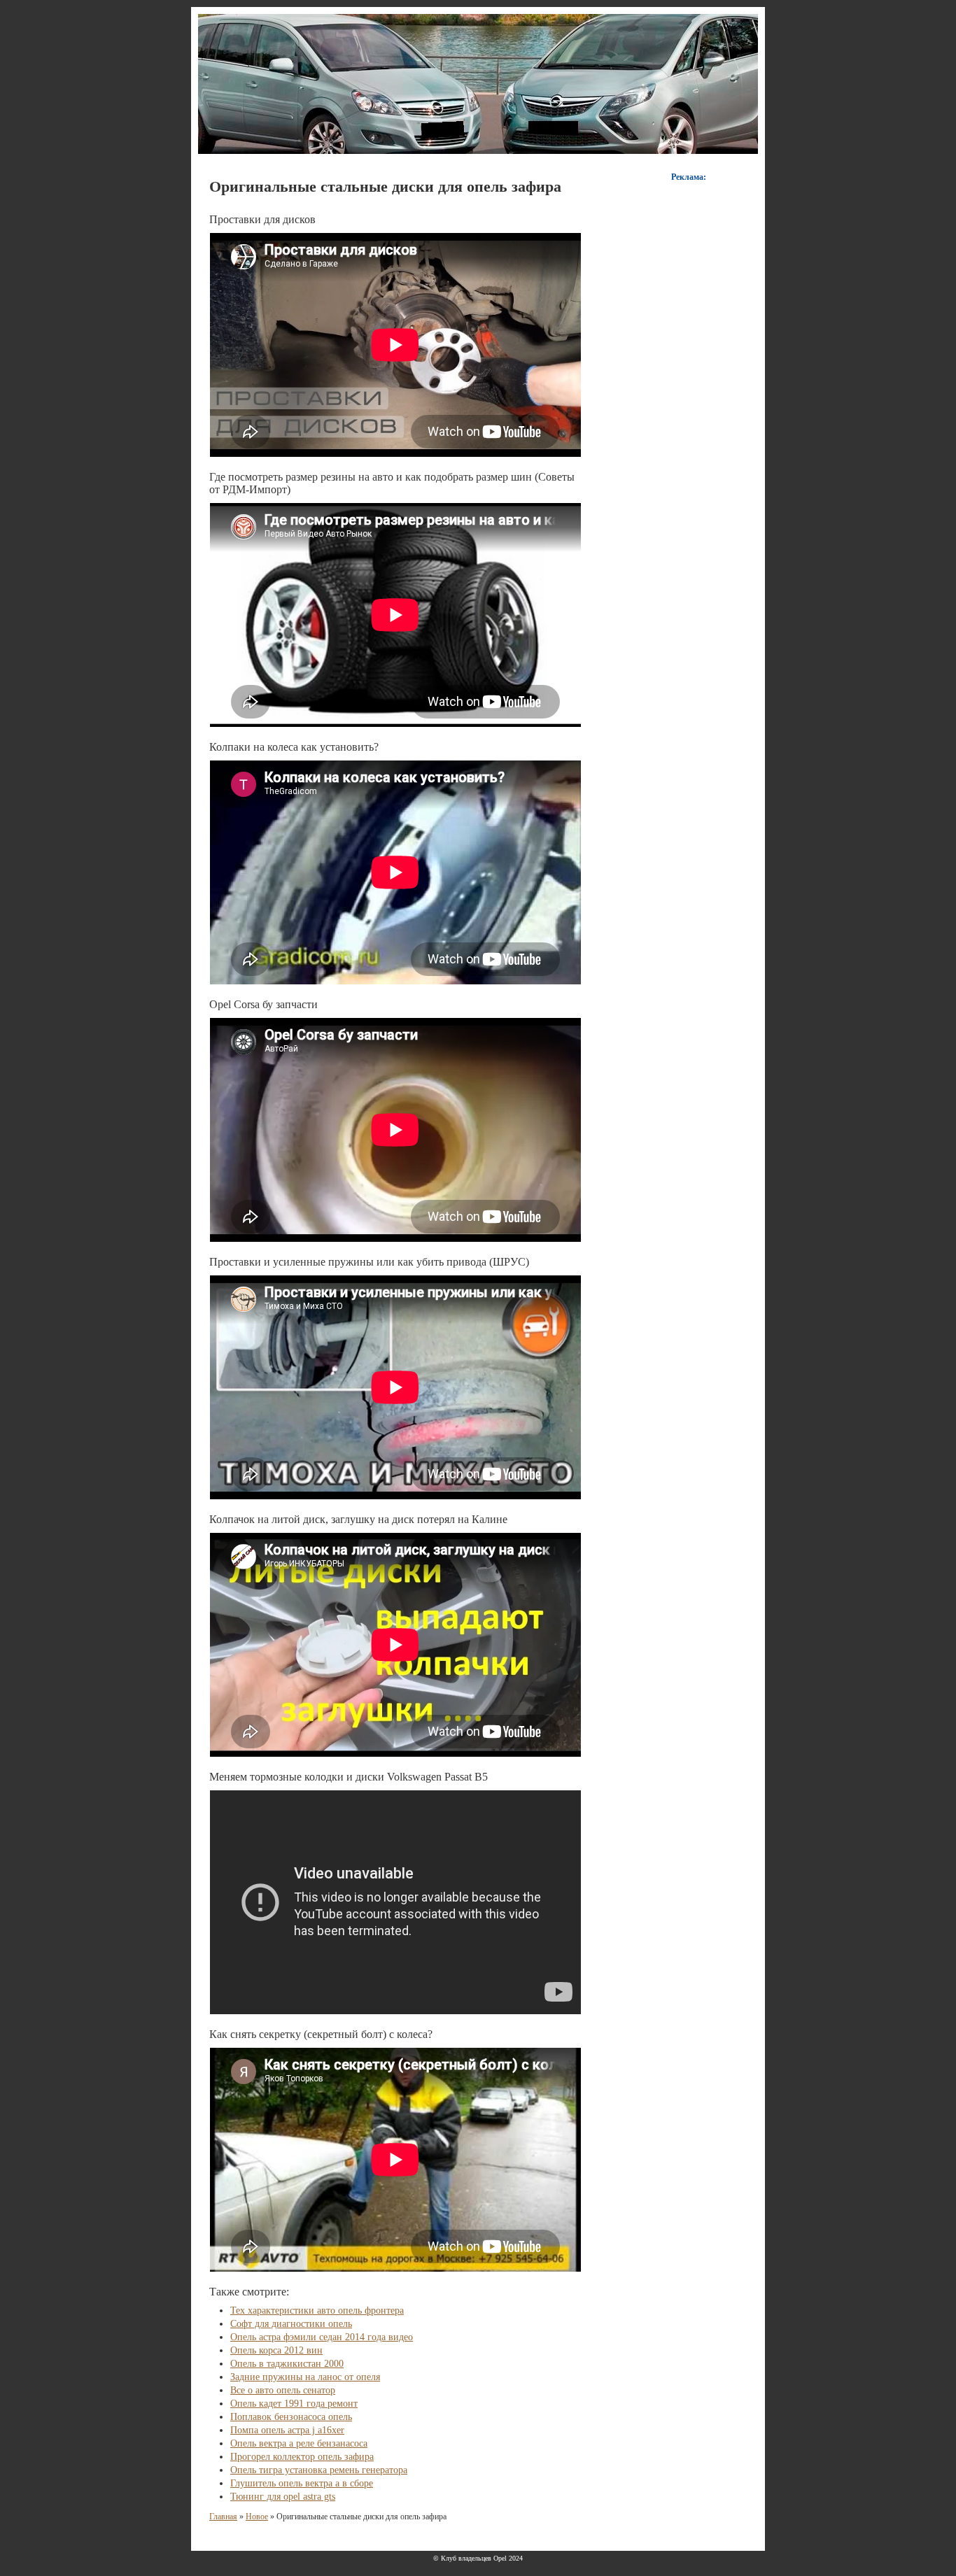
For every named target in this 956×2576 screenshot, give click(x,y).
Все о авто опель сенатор (283, 2390)
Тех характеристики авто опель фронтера (317, 2310)
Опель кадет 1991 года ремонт (294, 2404)
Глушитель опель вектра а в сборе (302, 2483)
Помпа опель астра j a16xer (287, 2430)
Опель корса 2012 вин (276, 2350)
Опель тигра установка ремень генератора (319, 2470)
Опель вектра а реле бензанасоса (299, 2443)
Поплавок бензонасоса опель (291, 2417)
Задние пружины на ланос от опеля (305, 2377)
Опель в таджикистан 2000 (287, 2364)
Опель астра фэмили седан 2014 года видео (322, 2337)
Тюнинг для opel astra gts (283, 2497)
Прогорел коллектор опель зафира (302, 2457)
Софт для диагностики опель (291, 2324)
